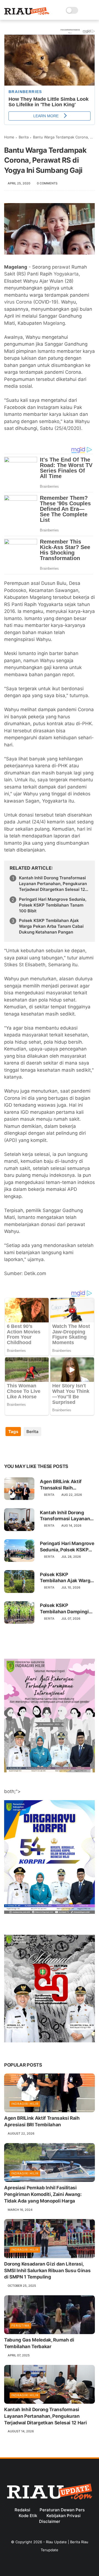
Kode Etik (28, 2516)
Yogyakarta (66, 274)
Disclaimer (50, 2521)
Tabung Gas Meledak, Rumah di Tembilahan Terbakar (39, 2343)
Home (9, 137)
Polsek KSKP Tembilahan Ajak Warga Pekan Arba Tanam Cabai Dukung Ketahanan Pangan (51, 926)
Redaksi (22, 2510)
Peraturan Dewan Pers (62, 2510)
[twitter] (20, 1449)
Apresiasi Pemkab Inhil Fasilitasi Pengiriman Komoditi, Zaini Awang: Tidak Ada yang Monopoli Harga (43, 2194)
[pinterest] (42, 1449)
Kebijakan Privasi (64, 2516)
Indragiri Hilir (25, 2104)
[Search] (84, 10)
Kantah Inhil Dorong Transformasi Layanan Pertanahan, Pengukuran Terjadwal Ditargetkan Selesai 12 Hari (53, 884)
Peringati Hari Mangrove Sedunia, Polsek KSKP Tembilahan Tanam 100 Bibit (53, 905)
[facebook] (9, 1449)
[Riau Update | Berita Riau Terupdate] (27, 13)
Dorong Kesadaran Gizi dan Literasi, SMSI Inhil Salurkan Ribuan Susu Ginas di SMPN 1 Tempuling (47, 2271)
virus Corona (18, 302)
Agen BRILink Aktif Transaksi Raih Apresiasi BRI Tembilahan (61, 1485)
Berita (24, 137)
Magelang (54, 323)
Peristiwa (20, 2326)
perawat (61, 267)
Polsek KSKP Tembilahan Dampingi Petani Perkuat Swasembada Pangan (64, 1608)
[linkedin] (53, 1449)
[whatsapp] (31, 1449)
